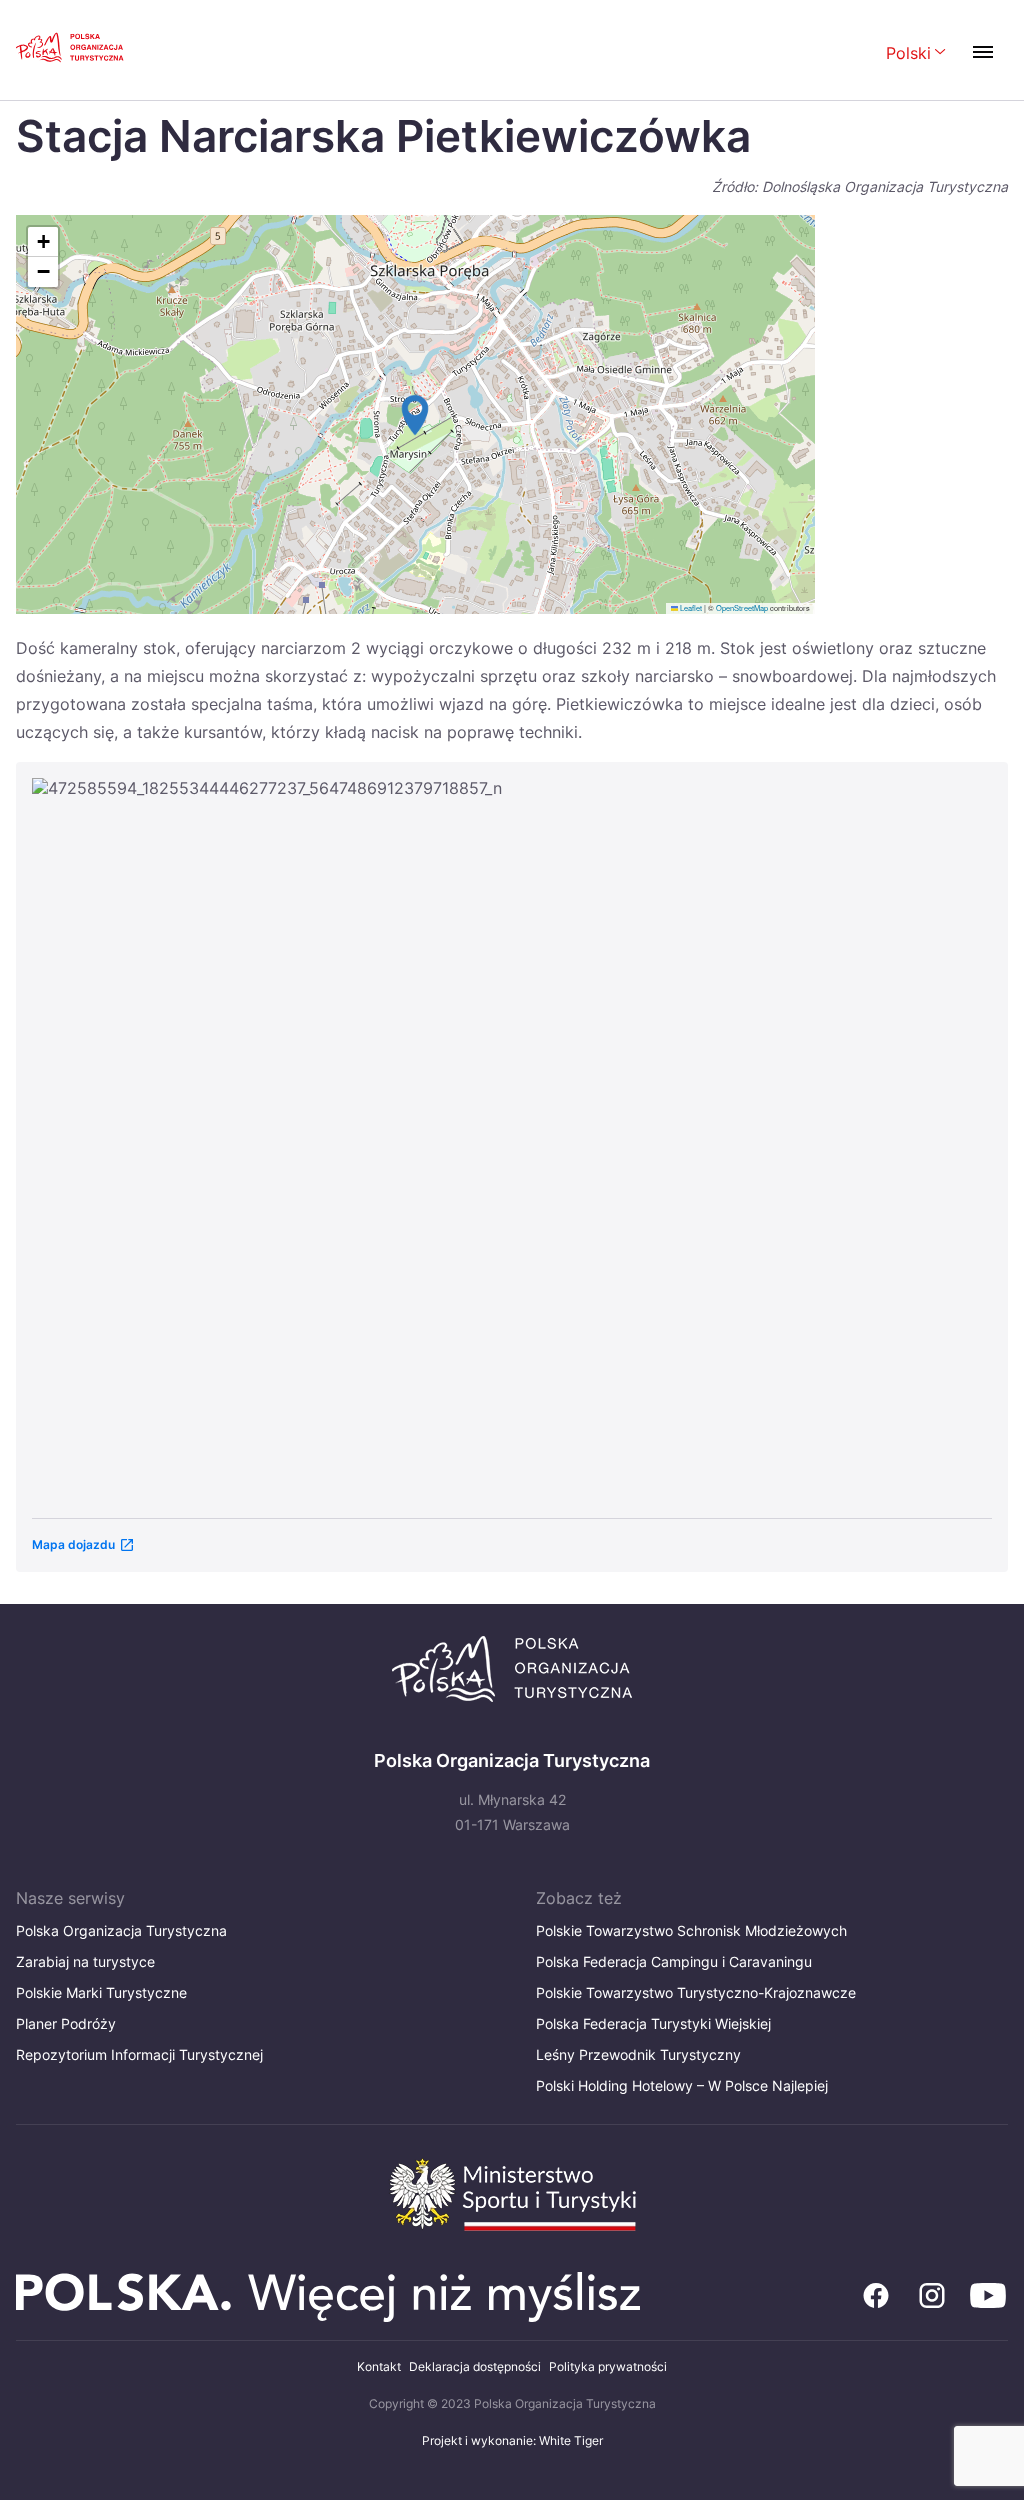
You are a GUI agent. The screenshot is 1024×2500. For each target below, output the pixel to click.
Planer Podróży (66, 2023)
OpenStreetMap (742, 607)
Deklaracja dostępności (475, 2366)
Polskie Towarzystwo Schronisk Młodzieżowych (691, 1930)
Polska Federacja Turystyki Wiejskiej (653, 2023)
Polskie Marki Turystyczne (101, 1992)
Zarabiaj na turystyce (85, 1961)
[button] (415, 415)
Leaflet (690, 607)
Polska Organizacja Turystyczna (121, 1930)
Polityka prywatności (608, 2366)
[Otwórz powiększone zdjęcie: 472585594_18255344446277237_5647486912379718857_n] (512, 1138)
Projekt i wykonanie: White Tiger (512, 2440)
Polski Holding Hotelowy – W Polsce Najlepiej (682, 2085)
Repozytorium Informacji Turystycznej (139, 2054)
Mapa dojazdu (73, 1544)
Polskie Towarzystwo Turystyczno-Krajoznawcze (696, 1992)
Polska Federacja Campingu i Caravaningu (674, 1961)
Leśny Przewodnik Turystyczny (638, 2054)
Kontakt (379, 2366)
